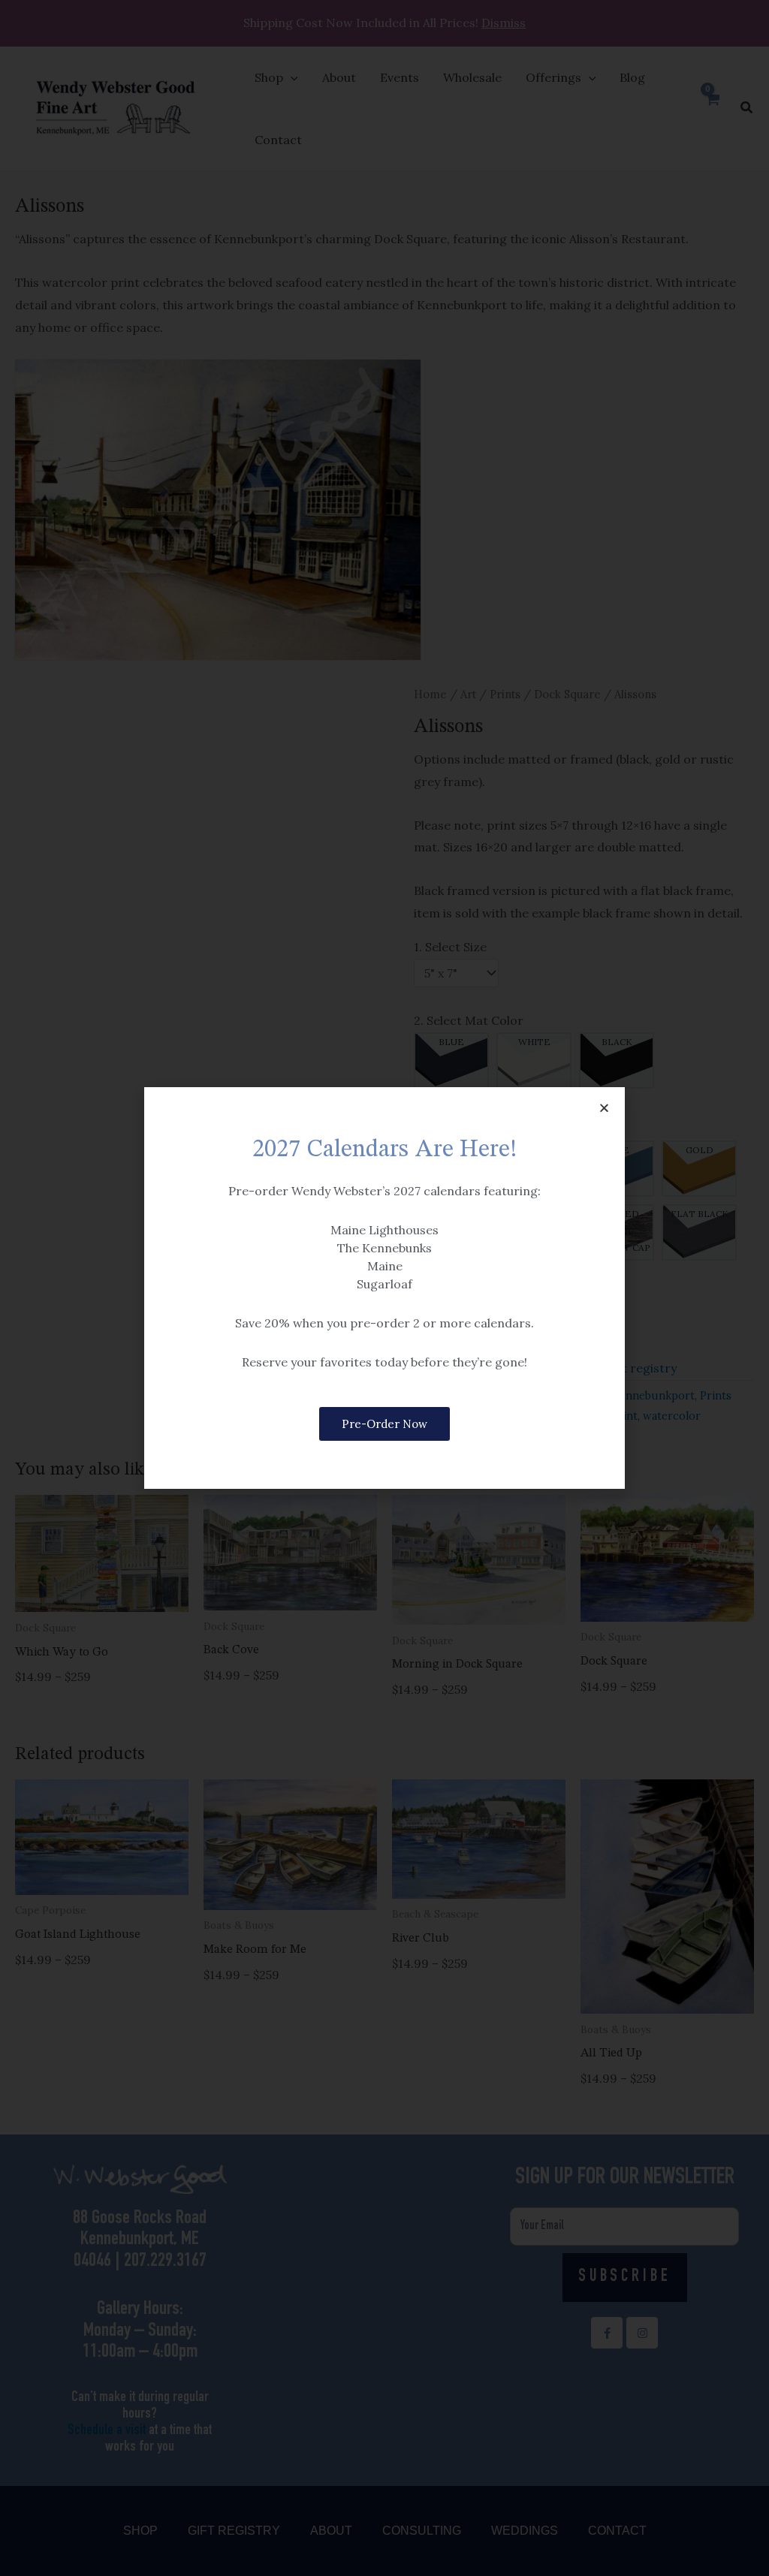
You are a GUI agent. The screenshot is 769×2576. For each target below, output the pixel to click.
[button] (604, 1108)
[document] (384, 1288)
